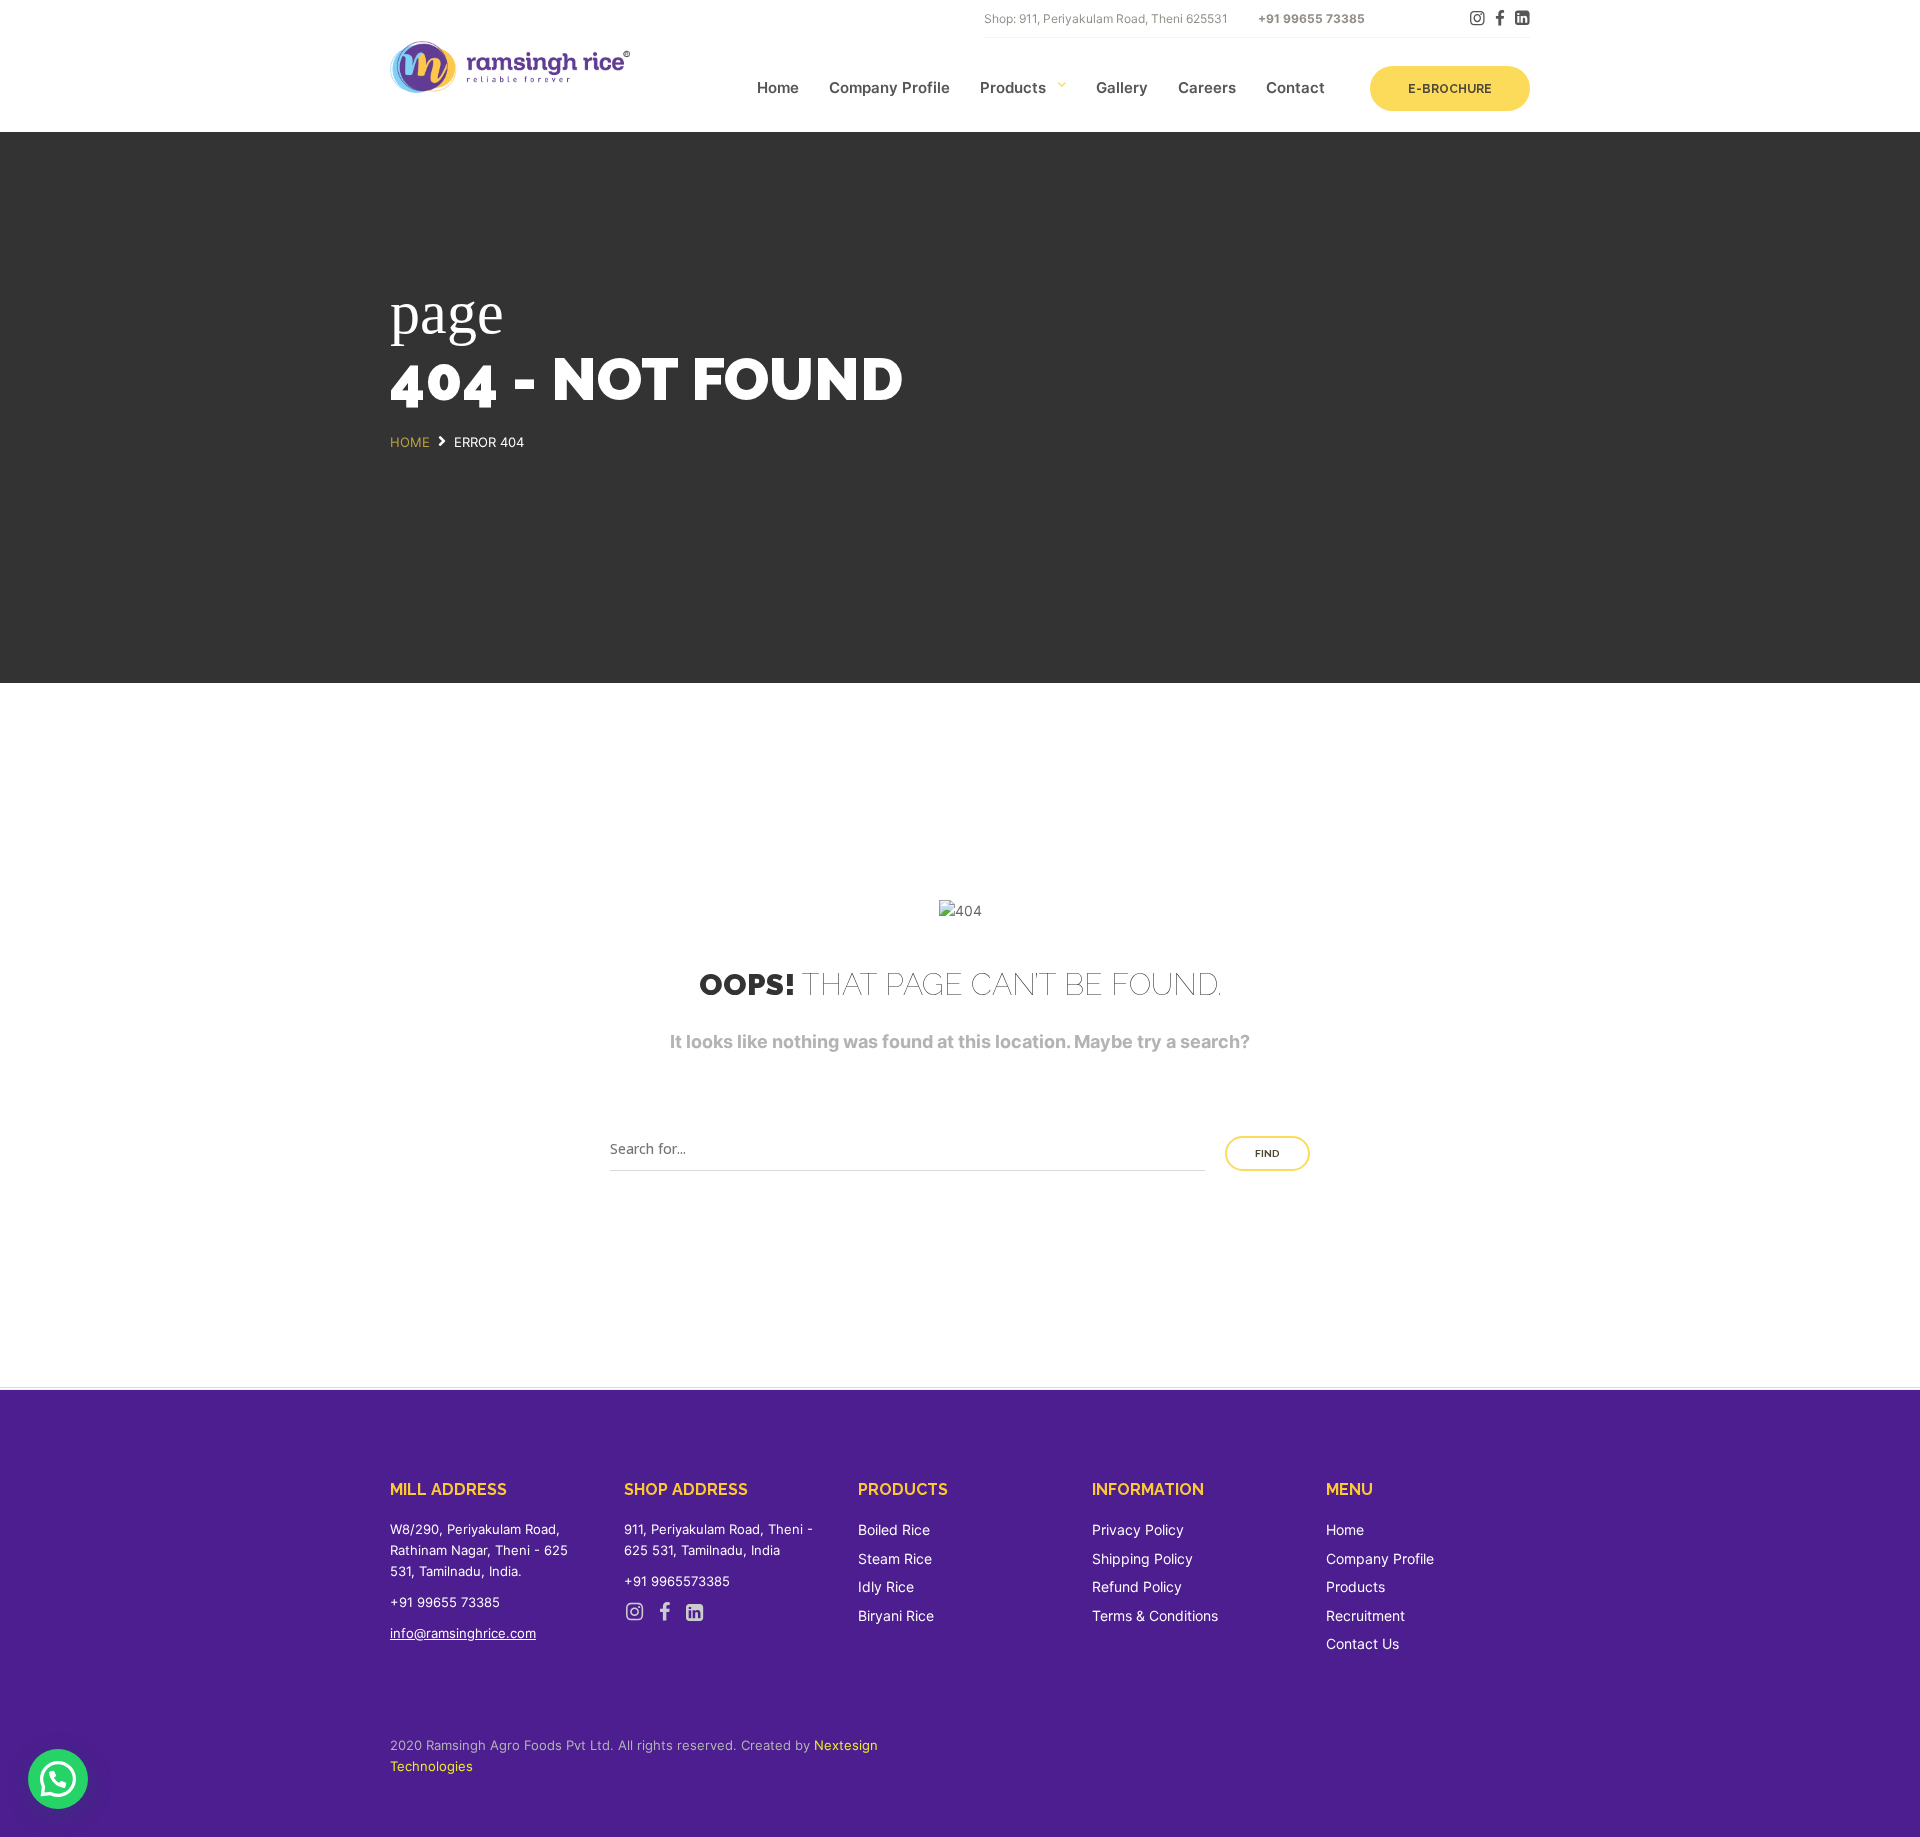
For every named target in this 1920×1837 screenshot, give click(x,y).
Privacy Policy (1138, 1529)
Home (778, 87)
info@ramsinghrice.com (463, 1633)
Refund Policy (1137, 1586)
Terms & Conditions (1155, 1615)
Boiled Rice (894, 1529)
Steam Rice (895, 1558)
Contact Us (1362, 1643)
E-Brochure (1450, 89)
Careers (1207, 87)
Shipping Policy (1142, 1558)
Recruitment (1365, 1615)
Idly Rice (886, 1586)
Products (1013, 87)
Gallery (1122, 87)
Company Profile (889, 87)
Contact (1295, 87)
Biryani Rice (896, 1615)
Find (1267, 1153)
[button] (58, 1779)
